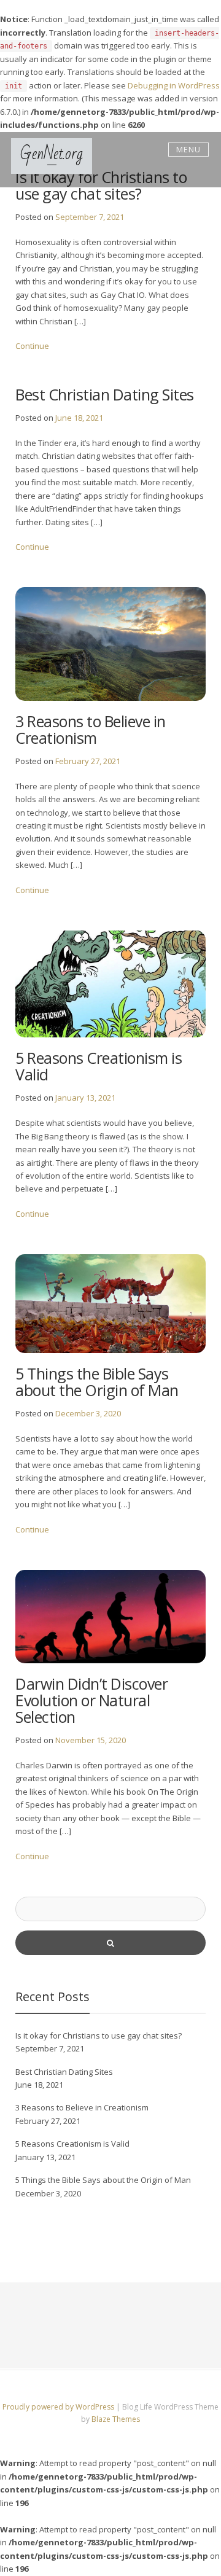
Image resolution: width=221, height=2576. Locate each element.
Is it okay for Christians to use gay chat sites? (99, 2035)
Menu (188, 149)
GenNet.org (52, 154)
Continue (32, 346)
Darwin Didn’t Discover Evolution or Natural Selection (91, 1700)
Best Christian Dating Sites (105, 394)
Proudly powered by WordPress (59, 2407)
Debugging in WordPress (174, 85)
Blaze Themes (116, 2419)
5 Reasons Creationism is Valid (99, 1066)
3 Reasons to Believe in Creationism (91, 729)
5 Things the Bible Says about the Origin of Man (97, 1382)
